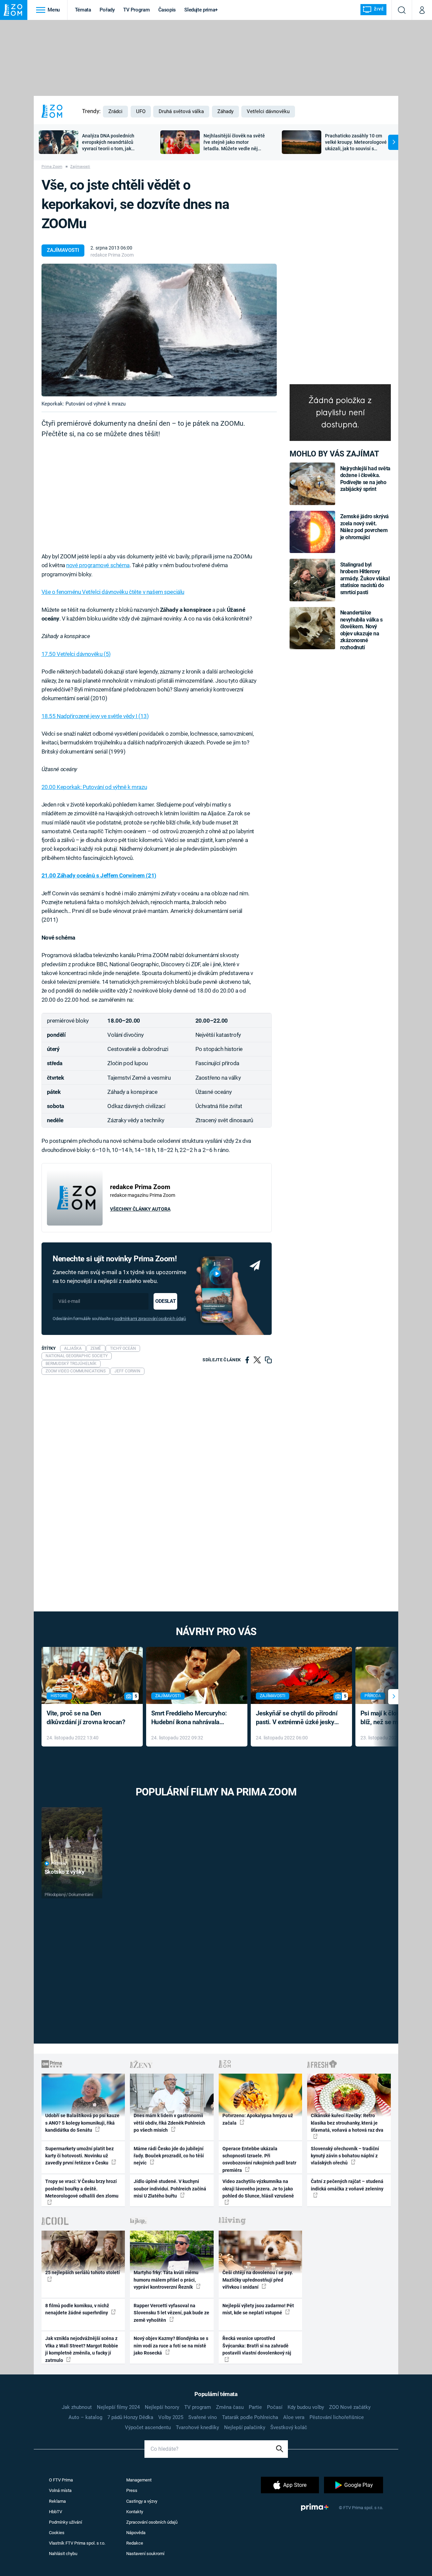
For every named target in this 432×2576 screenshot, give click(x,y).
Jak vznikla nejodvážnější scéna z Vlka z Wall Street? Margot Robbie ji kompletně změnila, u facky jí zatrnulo (82, 2349)
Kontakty (135, 2512)
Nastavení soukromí (145, 2554)
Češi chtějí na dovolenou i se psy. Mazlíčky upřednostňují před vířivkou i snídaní (258, 2280)
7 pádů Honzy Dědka (130, 2417)
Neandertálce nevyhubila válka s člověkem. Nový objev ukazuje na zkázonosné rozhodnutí (361, 630)
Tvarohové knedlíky (197, 2427)
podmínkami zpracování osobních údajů (150, 1319)
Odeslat (165, 1301)
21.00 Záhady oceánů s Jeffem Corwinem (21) (99, 875)
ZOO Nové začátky (350, 2407)
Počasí (275, 2407)
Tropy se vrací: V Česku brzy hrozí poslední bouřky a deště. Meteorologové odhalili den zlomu (82, 2189)
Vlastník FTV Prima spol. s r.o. (77, 2543)
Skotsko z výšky (65, 1872)
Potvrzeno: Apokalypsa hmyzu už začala (258, 2119)
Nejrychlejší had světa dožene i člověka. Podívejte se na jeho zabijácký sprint (365, 479)
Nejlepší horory (162, 2407)
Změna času (230, 2407)
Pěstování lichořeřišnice (337, 2417)
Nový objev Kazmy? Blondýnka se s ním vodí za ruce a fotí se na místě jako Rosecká (171, 2346)
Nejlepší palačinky (245, 2427)
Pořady (107, 10)
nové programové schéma (98, 565)
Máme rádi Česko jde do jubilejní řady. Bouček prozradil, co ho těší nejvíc (169, 2156)
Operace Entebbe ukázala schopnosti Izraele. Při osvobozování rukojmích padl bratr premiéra (259, 2159)
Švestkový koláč (289, 2427)
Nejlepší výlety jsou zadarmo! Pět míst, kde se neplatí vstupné (258, 2309)
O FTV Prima (61, 2480)
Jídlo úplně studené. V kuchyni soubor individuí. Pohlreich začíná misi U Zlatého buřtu (170, 2189)
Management (139, 2480)
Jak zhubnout (77, 2407)
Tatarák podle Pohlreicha (250, 2417)
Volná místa (60, 2490)
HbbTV (56, 2512)
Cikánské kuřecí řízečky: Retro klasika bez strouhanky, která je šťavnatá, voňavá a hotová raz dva (347, 2123)
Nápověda (136, 2533)
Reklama (57, 2501)
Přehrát (59, 1863)
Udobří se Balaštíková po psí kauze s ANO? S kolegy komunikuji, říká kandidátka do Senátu (82, 2123)
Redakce (135, 2543)
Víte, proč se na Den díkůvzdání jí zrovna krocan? (86, 1718)
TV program (198, 2407)
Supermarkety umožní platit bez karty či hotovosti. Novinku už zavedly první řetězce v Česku (79, 2156)
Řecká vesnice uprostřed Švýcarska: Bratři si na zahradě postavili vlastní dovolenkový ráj (257, 2346)
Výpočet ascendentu (148, 2427)
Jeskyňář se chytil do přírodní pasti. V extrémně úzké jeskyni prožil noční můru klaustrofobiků (298, 1718)
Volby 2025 (171, 2417)
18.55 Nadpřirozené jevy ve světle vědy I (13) (95, 716)
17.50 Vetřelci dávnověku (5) (76, 654)
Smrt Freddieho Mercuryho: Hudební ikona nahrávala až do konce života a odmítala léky (192, 1718)
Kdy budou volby (306, 2407)
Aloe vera (294, 2417)
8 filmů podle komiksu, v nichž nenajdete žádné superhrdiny (77, 2309)
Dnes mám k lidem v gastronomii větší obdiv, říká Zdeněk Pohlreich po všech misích (169, 2123)
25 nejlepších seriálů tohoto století (83, 2272)
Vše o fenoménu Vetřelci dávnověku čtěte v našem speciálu (113, 592)
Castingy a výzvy (142, 2501)
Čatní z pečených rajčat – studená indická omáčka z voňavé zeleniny (347, 2185)
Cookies (57, 2533)
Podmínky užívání (65, 2522)
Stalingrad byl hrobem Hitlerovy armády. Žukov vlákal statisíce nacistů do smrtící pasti (365, 579)
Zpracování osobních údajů (152, 2522)
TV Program (136, 10)
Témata (83, 10)
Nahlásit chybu (63, 2554)
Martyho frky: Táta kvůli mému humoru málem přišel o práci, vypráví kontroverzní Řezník (166, 2280)
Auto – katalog (85, 2417)
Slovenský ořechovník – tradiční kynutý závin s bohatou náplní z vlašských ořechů (345, 2156)
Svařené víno (203, 2417)
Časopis (167, 10)
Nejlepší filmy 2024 (118, 2407)
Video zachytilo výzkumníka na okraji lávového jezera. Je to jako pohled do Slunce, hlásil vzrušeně (258, 2189)
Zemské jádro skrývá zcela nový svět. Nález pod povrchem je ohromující (365, 527)
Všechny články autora (140, 1209)
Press (132, 2490)
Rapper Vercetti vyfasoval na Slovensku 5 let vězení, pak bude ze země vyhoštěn (171, 2313)
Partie (255, 2407)
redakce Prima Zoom (112, 255)
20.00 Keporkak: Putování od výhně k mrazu (94, 787)
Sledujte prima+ (201, 10)
